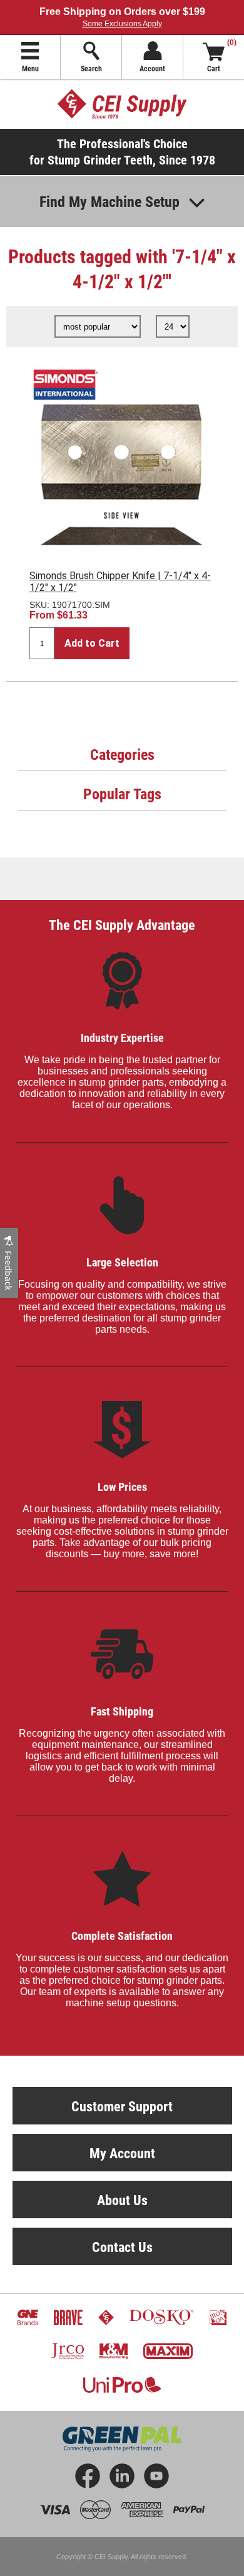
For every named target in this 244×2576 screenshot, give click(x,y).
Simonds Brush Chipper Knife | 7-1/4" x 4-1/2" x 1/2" (120, 582)
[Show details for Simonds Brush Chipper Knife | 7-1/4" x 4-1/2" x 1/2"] (122, 458)
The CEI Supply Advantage (122, 925)
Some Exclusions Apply (122, 24)
